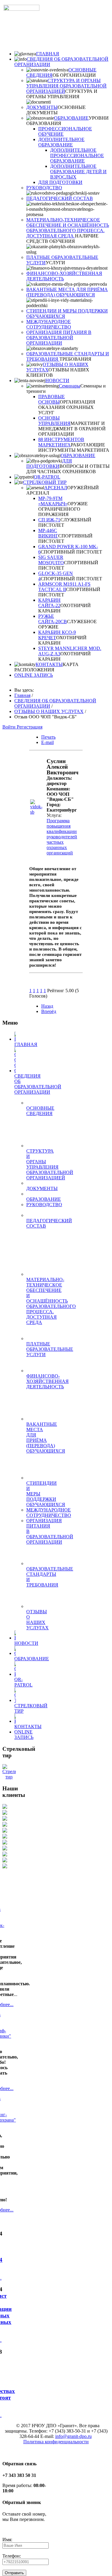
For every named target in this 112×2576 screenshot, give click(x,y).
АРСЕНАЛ (56, 488)
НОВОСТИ (57, 380)
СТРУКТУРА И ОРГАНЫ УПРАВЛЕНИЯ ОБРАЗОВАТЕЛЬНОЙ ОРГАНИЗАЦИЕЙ (66, 86)
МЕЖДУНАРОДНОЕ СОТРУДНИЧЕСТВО (49, 324)
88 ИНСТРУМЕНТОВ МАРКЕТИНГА (61, 442)
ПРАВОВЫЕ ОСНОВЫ (52, 399)
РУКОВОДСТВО (44, 188)
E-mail (47, 742)
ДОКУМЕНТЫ (42, 107)
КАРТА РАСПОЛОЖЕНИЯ (46, 667)
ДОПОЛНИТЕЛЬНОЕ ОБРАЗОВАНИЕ (61, 142)
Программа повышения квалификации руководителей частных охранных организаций (62, 837)
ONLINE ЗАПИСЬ (34, 675)
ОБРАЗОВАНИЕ (71, 118)
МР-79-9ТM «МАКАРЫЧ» (53, 501)
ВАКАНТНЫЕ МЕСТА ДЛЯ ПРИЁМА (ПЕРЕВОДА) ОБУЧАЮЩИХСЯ (67, 292)
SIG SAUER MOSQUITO (51, 560)
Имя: (7, 2540)
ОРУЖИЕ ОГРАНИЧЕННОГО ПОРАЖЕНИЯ (63, 509)
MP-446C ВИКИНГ (48, 533)
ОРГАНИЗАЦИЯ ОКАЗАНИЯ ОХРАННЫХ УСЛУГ (67, 407)
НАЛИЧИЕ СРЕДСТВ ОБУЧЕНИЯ (62, 239)
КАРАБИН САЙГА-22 (49, 603)
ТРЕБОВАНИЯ (75, 359)
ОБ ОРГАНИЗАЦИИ (74, 75)
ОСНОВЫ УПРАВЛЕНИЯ (54, 421)
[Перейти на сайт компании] (38, 812)
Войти (10, 727)
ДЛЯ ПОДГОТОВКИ (60, 182)
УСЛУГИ (55, 263)
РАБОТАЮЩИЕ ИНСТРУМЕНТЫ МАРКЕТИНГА (74, 447)
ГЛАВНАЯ (48, 54)
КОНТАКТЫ (49, 664)
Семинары (70, 386)
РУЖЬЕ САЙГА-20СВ (53, 619)
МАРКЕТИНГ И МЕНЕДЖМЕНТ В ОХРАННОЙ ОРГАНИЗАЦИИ (72, 429)
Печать (48, 737)
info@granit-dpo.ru (73, 2436)
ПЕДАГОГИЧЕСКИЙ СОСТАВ (60, 198)
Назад (47, 1006)
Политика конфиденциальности (56, 2442)
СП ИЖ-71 (49, 520)
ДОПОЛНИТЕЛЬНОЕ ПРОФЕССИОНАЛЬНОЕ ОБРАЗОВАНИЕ (77, 155)
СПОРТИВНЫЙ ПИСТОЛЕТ (71, 552)
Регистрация (30, 727)
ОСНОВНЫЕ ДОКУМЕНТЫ (56, 110)
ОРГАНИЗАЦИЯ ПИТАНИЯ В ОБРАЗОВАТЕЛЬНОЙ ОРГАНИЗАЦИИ (59, 338)
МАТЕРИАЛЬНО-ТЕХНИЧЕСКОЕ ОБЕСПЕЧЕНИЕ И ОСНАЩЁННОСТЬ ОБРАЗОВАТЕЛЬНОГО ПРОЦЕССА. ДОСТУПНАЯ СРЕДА (68, 228)
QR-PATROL (47, 477)
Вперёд (49, 1011)
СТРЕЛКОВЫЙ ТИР (45, 482)
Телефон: (12, 2556)
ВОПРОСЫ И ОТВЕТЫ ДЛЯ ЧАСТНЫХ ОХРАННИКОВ (68, 469)
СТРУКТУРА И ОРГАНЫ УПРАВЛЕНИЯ (62, 94)
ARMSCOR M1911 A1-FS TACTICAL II (64, 587)
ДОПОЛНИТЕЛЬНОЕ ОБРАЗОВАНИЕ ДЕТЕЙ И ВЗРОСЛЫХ (78, 172)
